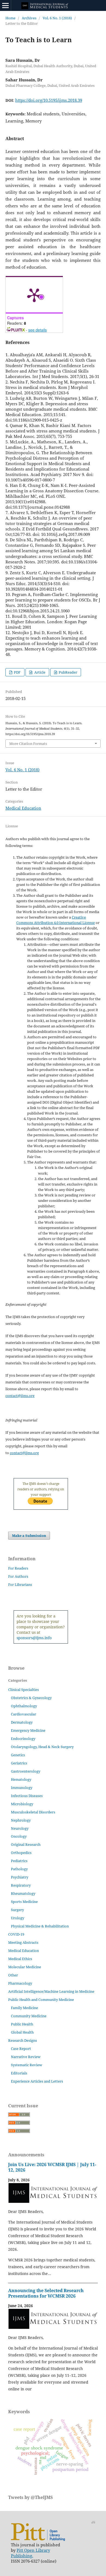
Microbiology (22, 1804)
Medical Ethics (20, 1959)
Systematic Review (26, 2065)
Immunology (22, 1788)
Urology (18, 1918)
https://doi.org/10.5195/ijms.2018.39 (49, 100)
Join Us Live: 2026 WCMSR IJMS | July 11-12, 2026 (52, 2167)
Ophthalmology (24, 1706)
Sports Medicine (24, 1902)
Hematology (21, 1779)
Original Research (26, 1844)
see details (38, 330)
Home (10, 18)
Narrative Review (26, 2057)
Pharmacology (20, 1983)
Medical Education (23, 808)
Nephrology (21, 1820)
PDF (17, 672)
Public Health (22, 2024)
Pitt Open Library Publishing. (30, 2553)
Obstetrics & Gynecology (31, 1698)
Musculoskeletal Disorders (33, 1812)
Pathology (19, 1869)
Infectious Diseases (27, 1796)
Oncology (19, 1836)
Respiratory (21, 1885)
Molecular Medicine (25, 1967)
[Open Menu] (5, 5)
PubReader (68, 672)
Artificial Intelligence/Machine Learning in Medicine (51, 1991)
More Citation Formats (28, 744)
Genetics (18, 1755)
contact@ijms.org (20, 1396)
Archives (29, 18)
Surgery (17, 1910)
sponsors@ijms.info (34, 1638)
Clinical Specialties (24, 1690)
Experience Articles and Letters (37, 2081)
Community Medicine (29, 2016)
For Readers (18, 1568)
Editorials (19, 2073)
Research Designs (23, 2040)
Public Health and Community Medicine (41, 2000)
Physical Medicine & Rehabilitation (40, 1926)
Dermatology (22, 1722)
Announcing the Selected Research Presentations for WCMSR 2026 (46, 2293)
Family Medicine (24, 2008)
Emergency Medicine (28, 1730)
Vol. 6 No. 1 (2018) (57, 18)
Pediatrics (19, 1861)
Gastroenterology (26, 1771)
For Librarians (20, 1585)
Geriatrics (19, 1763)
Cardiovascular (24, 1714)
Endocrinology (23, 1739)
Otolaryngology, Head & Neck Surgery (42, 1747)
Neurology (20, 1828)
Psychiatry (20, 1877)
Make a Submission (29, 1536)
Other (13, 1975)
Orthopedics (21, 1853)
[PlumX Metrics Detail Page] (34, 295)
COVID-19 (16, 1934)
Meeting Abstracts (23, 1942)
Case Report (21, 2049)
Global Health (22, 2032)
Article (39, 672)
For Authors (18, 1576)
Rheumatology (23, 1893)
